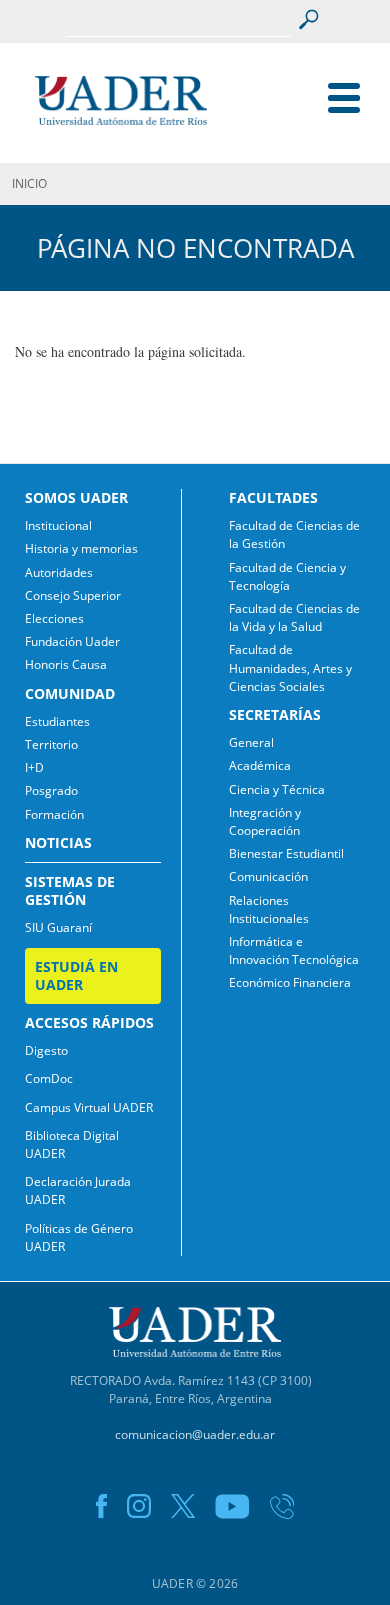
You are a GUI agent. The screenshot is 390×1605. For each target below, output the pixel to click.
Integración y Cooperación (265, 821)
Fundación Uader (72, 641)
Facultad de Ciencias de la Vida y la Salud (294, 617)
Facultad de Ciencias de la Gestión (294, 534)
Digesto (46, 1050)
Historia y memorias (81, 548)
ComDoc (49, 1078)
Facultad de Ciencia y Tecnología (287, 576)
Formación (54, 814)
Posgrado (51, 790)
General (251, 742)
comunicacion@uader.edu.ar (195, 1434)
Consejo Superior (73, 595)
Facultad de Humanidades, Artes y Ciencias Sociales (290, 667)
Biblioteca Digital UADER (72, 1144)
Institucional (58, 525)
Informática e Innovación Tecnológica (294, 950)
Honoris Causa (66, 664)
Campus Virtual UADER (89, 1107)
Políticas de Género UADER (79, 1237)
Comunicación (268, 876)
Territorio (51, 744)
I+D (34, 767)
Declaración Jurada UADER (78, 1190)
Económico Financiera (290, 982)
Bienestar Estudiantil (286, 853)
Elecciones (54, 618)
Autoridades (59, 572)
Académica (260, 765)
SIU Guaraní (58, 927)
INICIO (29, 183)
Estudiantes (57, 721)
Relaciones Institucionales (269, 909)
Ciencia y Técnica (277, 789)
